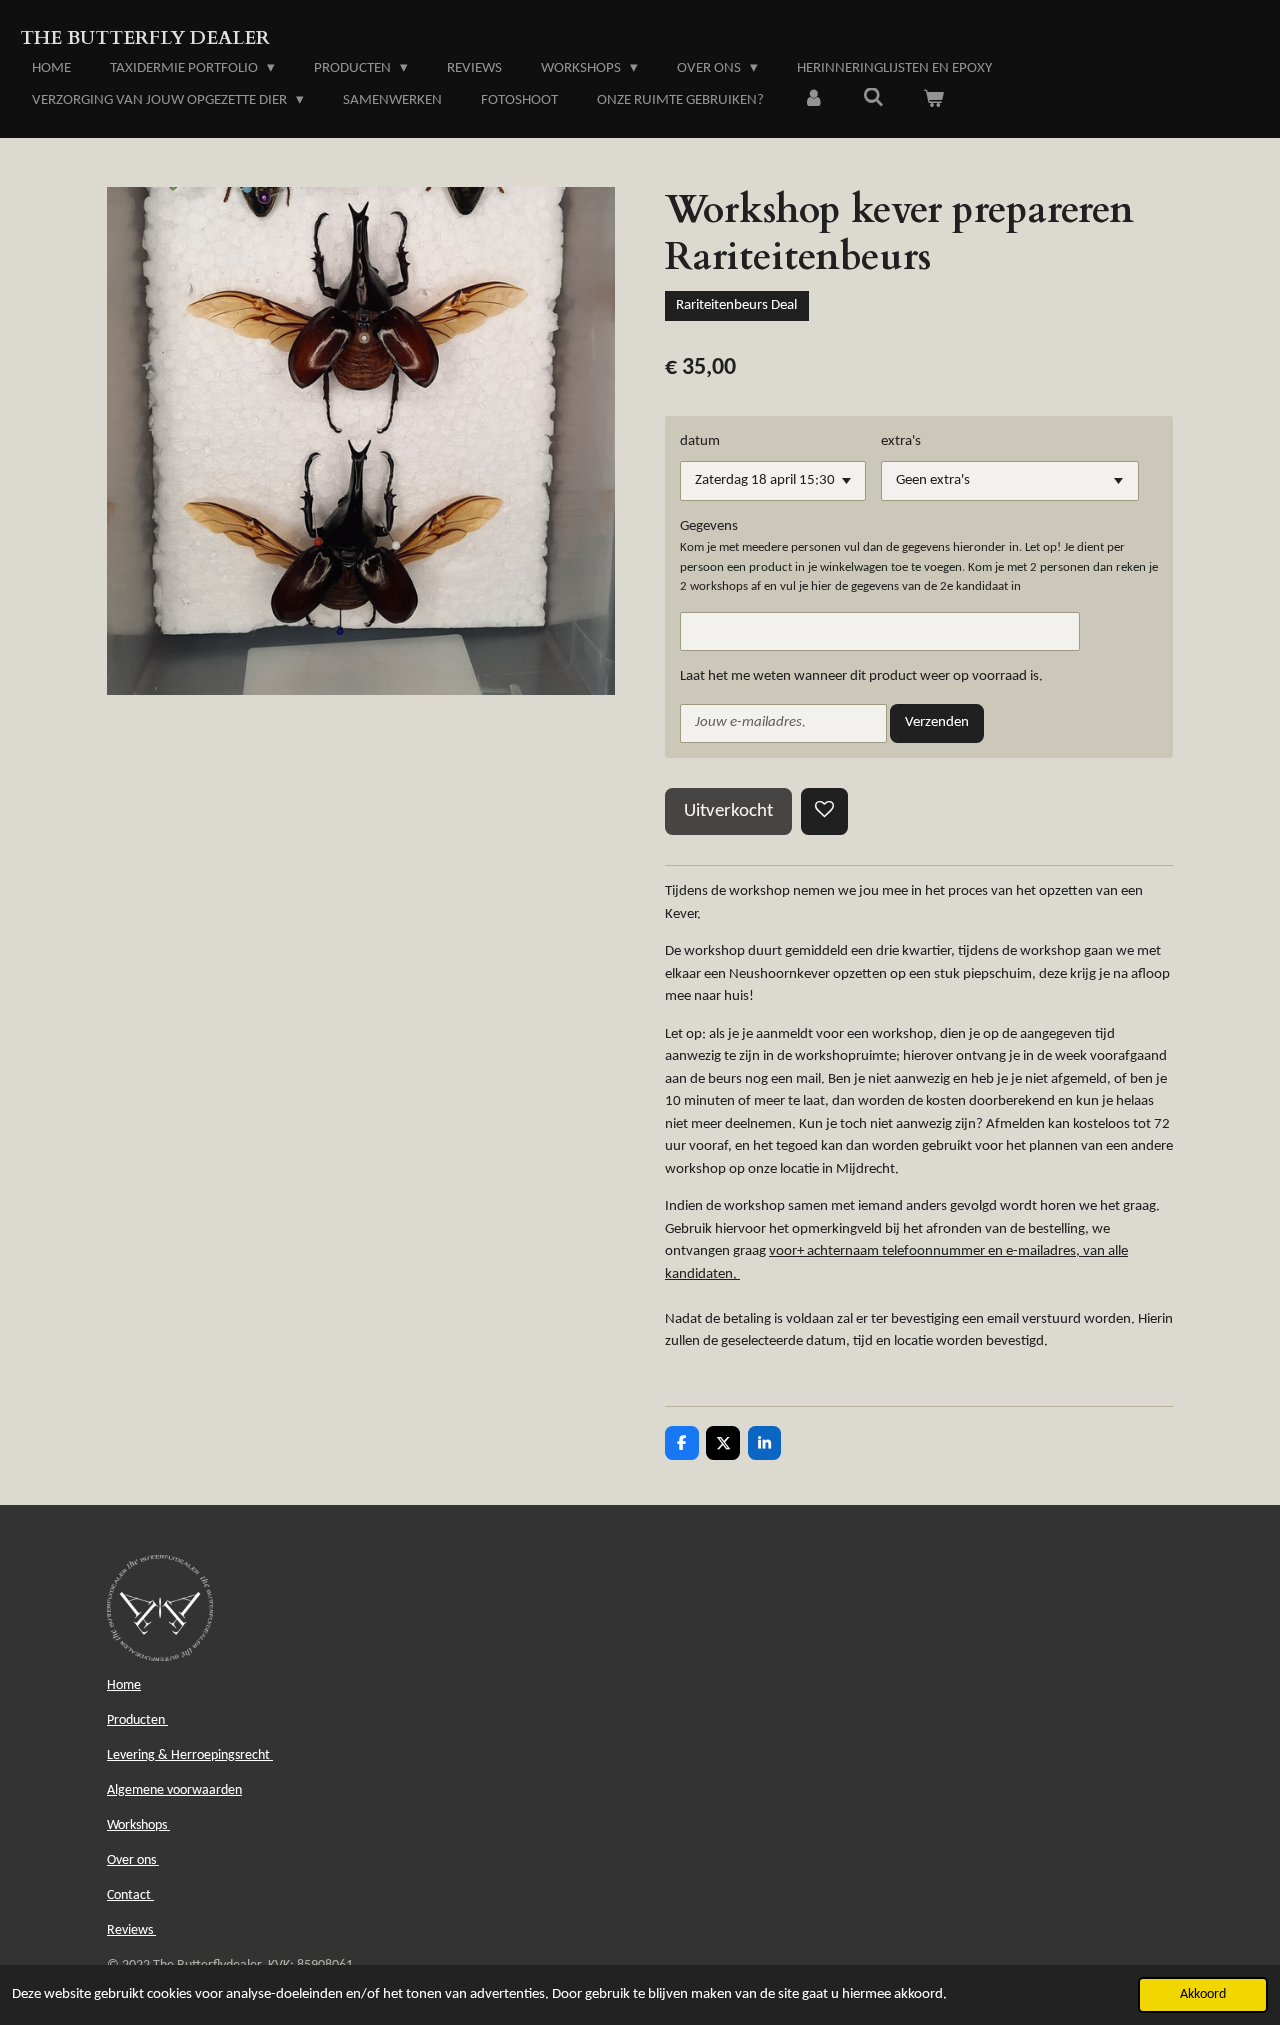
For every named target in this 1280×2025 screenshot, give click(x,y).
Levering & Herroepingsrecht (190, 1755)
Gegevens (709, 526)
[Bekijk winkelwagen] (933, 101)
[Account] (813, 101)
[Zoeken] (873, 99)
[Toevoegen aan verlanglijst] (824, 811)
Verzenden (937, 722)
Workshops (138, 1825)
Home (124, 1685)
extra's (901, 441)
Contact (130, 1895)
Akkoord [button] (1203, 1994)
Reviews (131, 1930)
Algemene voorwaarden (174, 1790)
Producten (137, 1720)
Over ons (133, 1860)
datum (700, 441)
